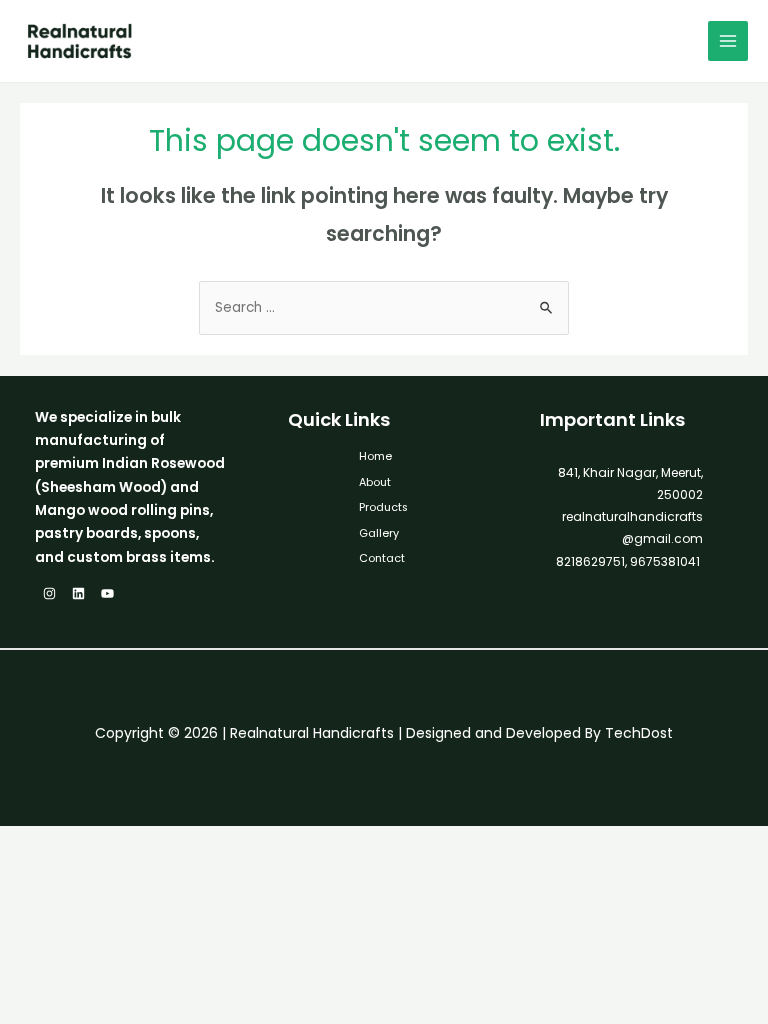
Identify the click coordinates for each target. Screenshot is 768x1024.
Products (383, 507)
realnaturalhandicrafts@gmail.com (632, 527)
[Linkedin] (78, 593)
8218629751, (591, 561)
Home (375, 456)
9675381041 (663, 561)
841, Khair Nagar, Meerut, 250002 (630, 483)
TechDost (639, 733)
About (375, 482)
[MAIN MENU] (728, 41)
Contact (382, 558)
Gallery (379, 533)
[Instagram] (49, 593)
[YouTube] (107, 593)
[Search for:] (384, 307)
